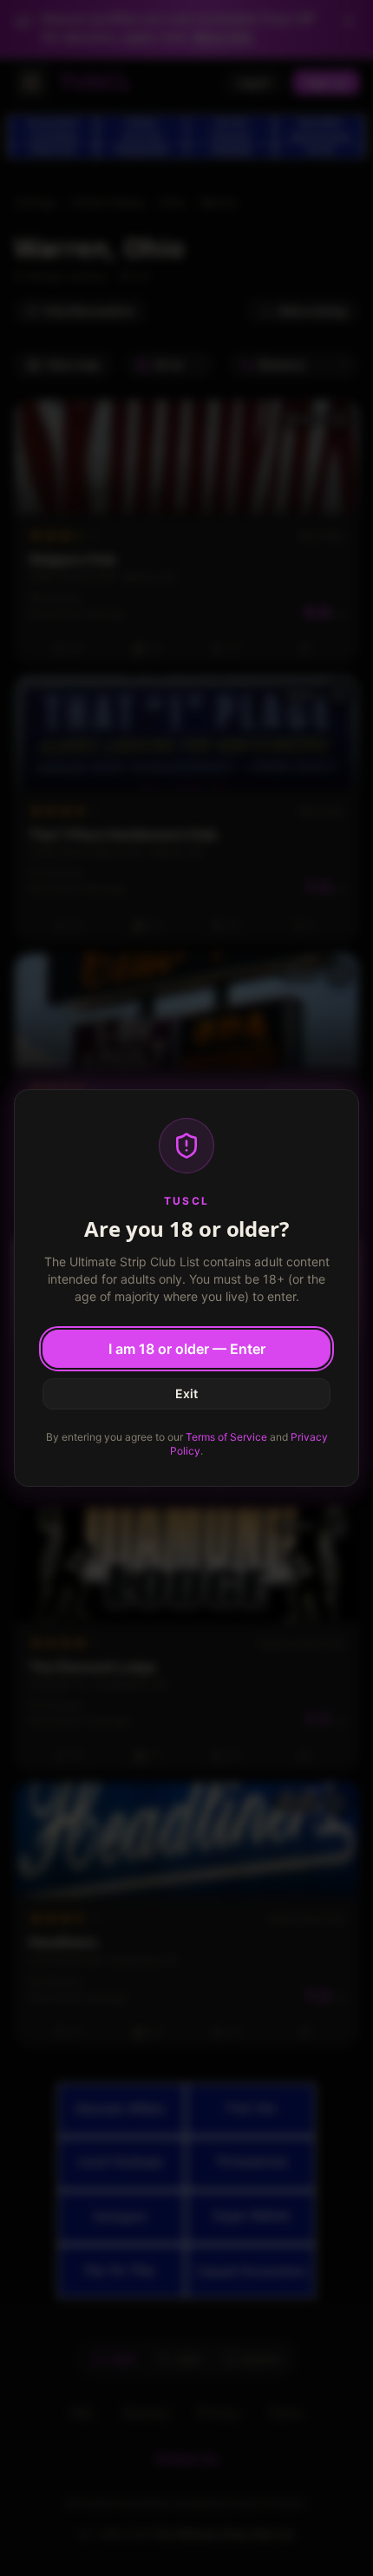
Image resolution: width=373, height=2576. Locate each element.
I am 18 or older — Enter (187, 1349)
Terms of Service (226, 1437)
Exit (186, 1393)
